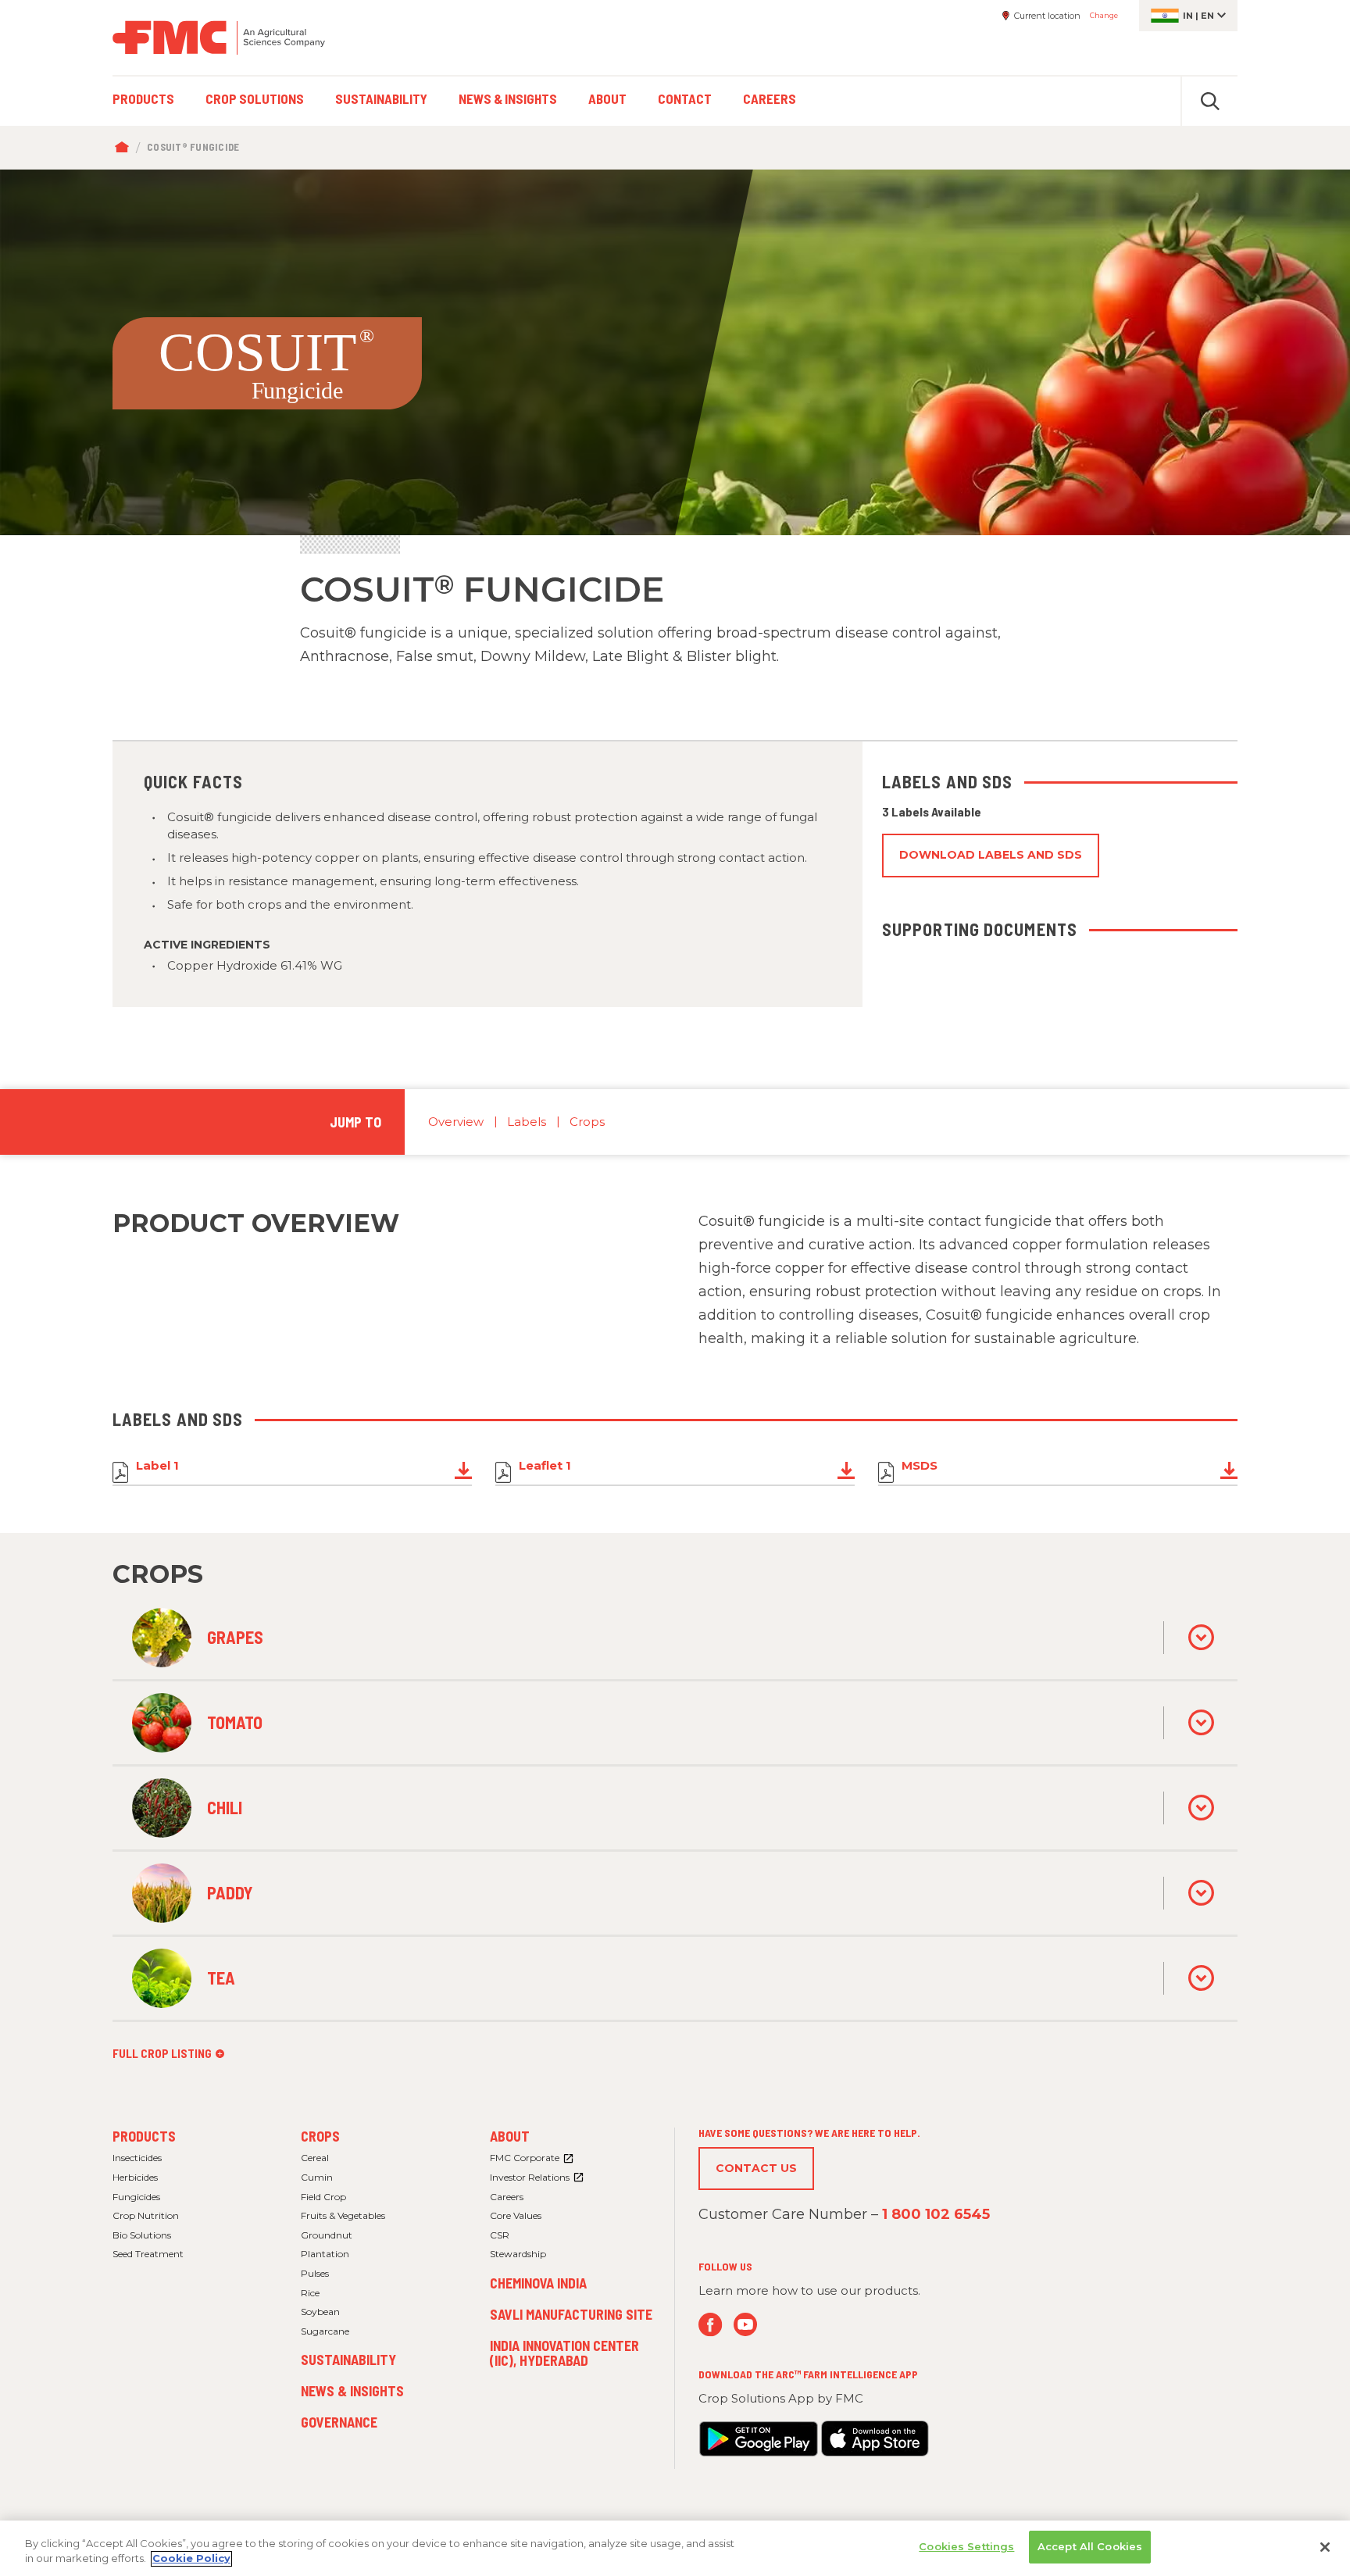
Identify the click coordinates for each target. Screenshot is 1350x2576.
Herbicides (135, 2177)
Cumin (317, 2177)
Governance (339, 2422)
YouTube (746, 2325)
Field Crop (323, 2197)
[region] (675, 2548)
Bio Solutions (142, 2235)
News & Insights (352, 2391)
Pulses (315, 2273)
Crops (587, 1122)
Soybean (320, 2312)
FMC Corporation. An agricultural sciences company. (219, 38)
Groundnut (327, 2235)
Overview (456, 1122)
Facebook (711, 2325)
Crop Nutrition (146, 2215)
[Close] (1325, 2547)
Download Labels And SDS (991, 855)
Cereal (315, 2158)
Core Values (516, 2215)
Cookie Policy (191, 2559)
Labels (527, 1122)
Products (144, 2136)
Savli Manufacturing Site (571, 2314)
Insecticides (137, 2158)
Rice (310, 2293)
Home (125, 148)
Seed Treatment (148, 2254)
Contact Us (756, 2168)
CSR (500, 2235)
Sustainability (348, 2360)
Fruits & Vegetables (343, 2215)
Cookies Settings (966, 2546)
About (510, 2136)
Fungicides (136, 2197)
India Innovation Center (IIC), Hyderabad (564, 2353)
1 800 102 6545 (936, 2214)
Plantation (325, 2254)
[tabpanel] (675, 352)
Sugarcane (325, 2331)
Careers (507, 2197)
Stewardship (518, 2254)
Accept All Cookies (1090, 2546)
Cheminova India (538, 2283)
